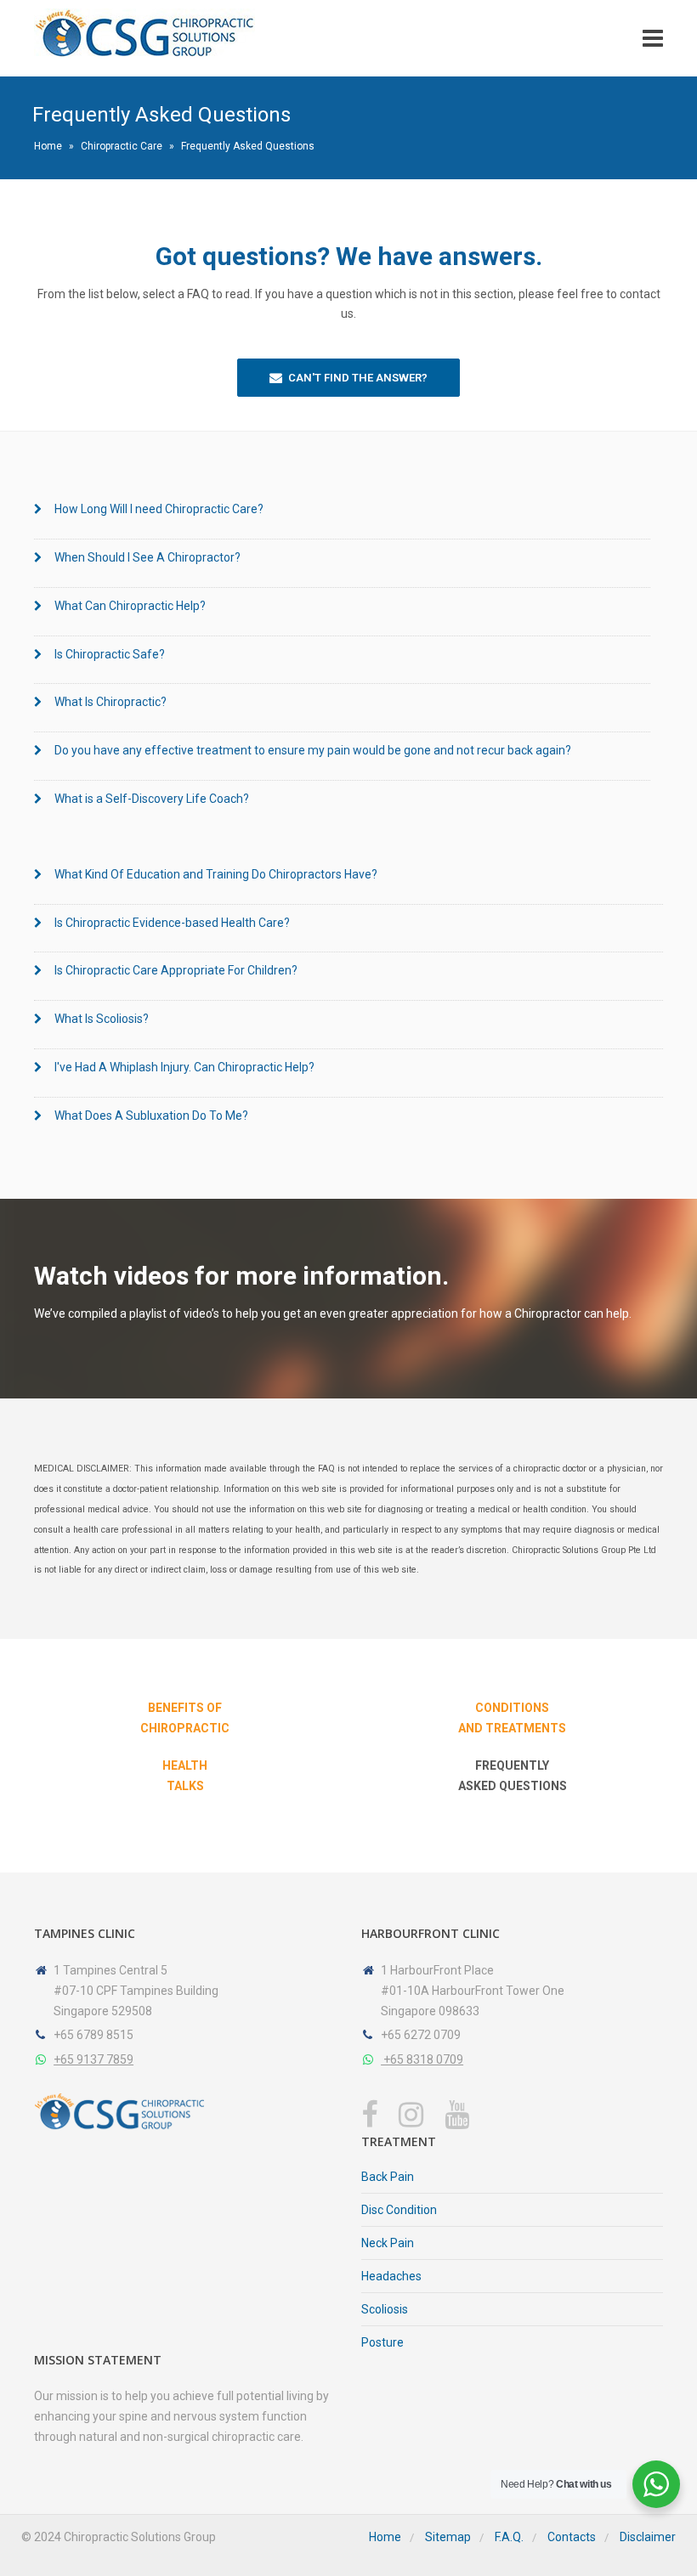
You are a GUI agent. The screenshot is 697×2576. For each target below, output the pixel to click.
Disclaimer (648, 2537)
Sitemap (448, 2537)
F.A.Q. (509, 2537)
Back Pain (388, 2177)
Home (48, 146)
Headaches (391, 2276)
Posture (382, 2342)
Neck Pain (388, 2243)
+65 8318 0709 (422, 2059)
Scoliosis (385, 2309)
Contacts (572, 2537)
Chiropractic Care (122, 146)
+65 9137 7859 (93, 2059)
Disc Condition (399, 2210)
